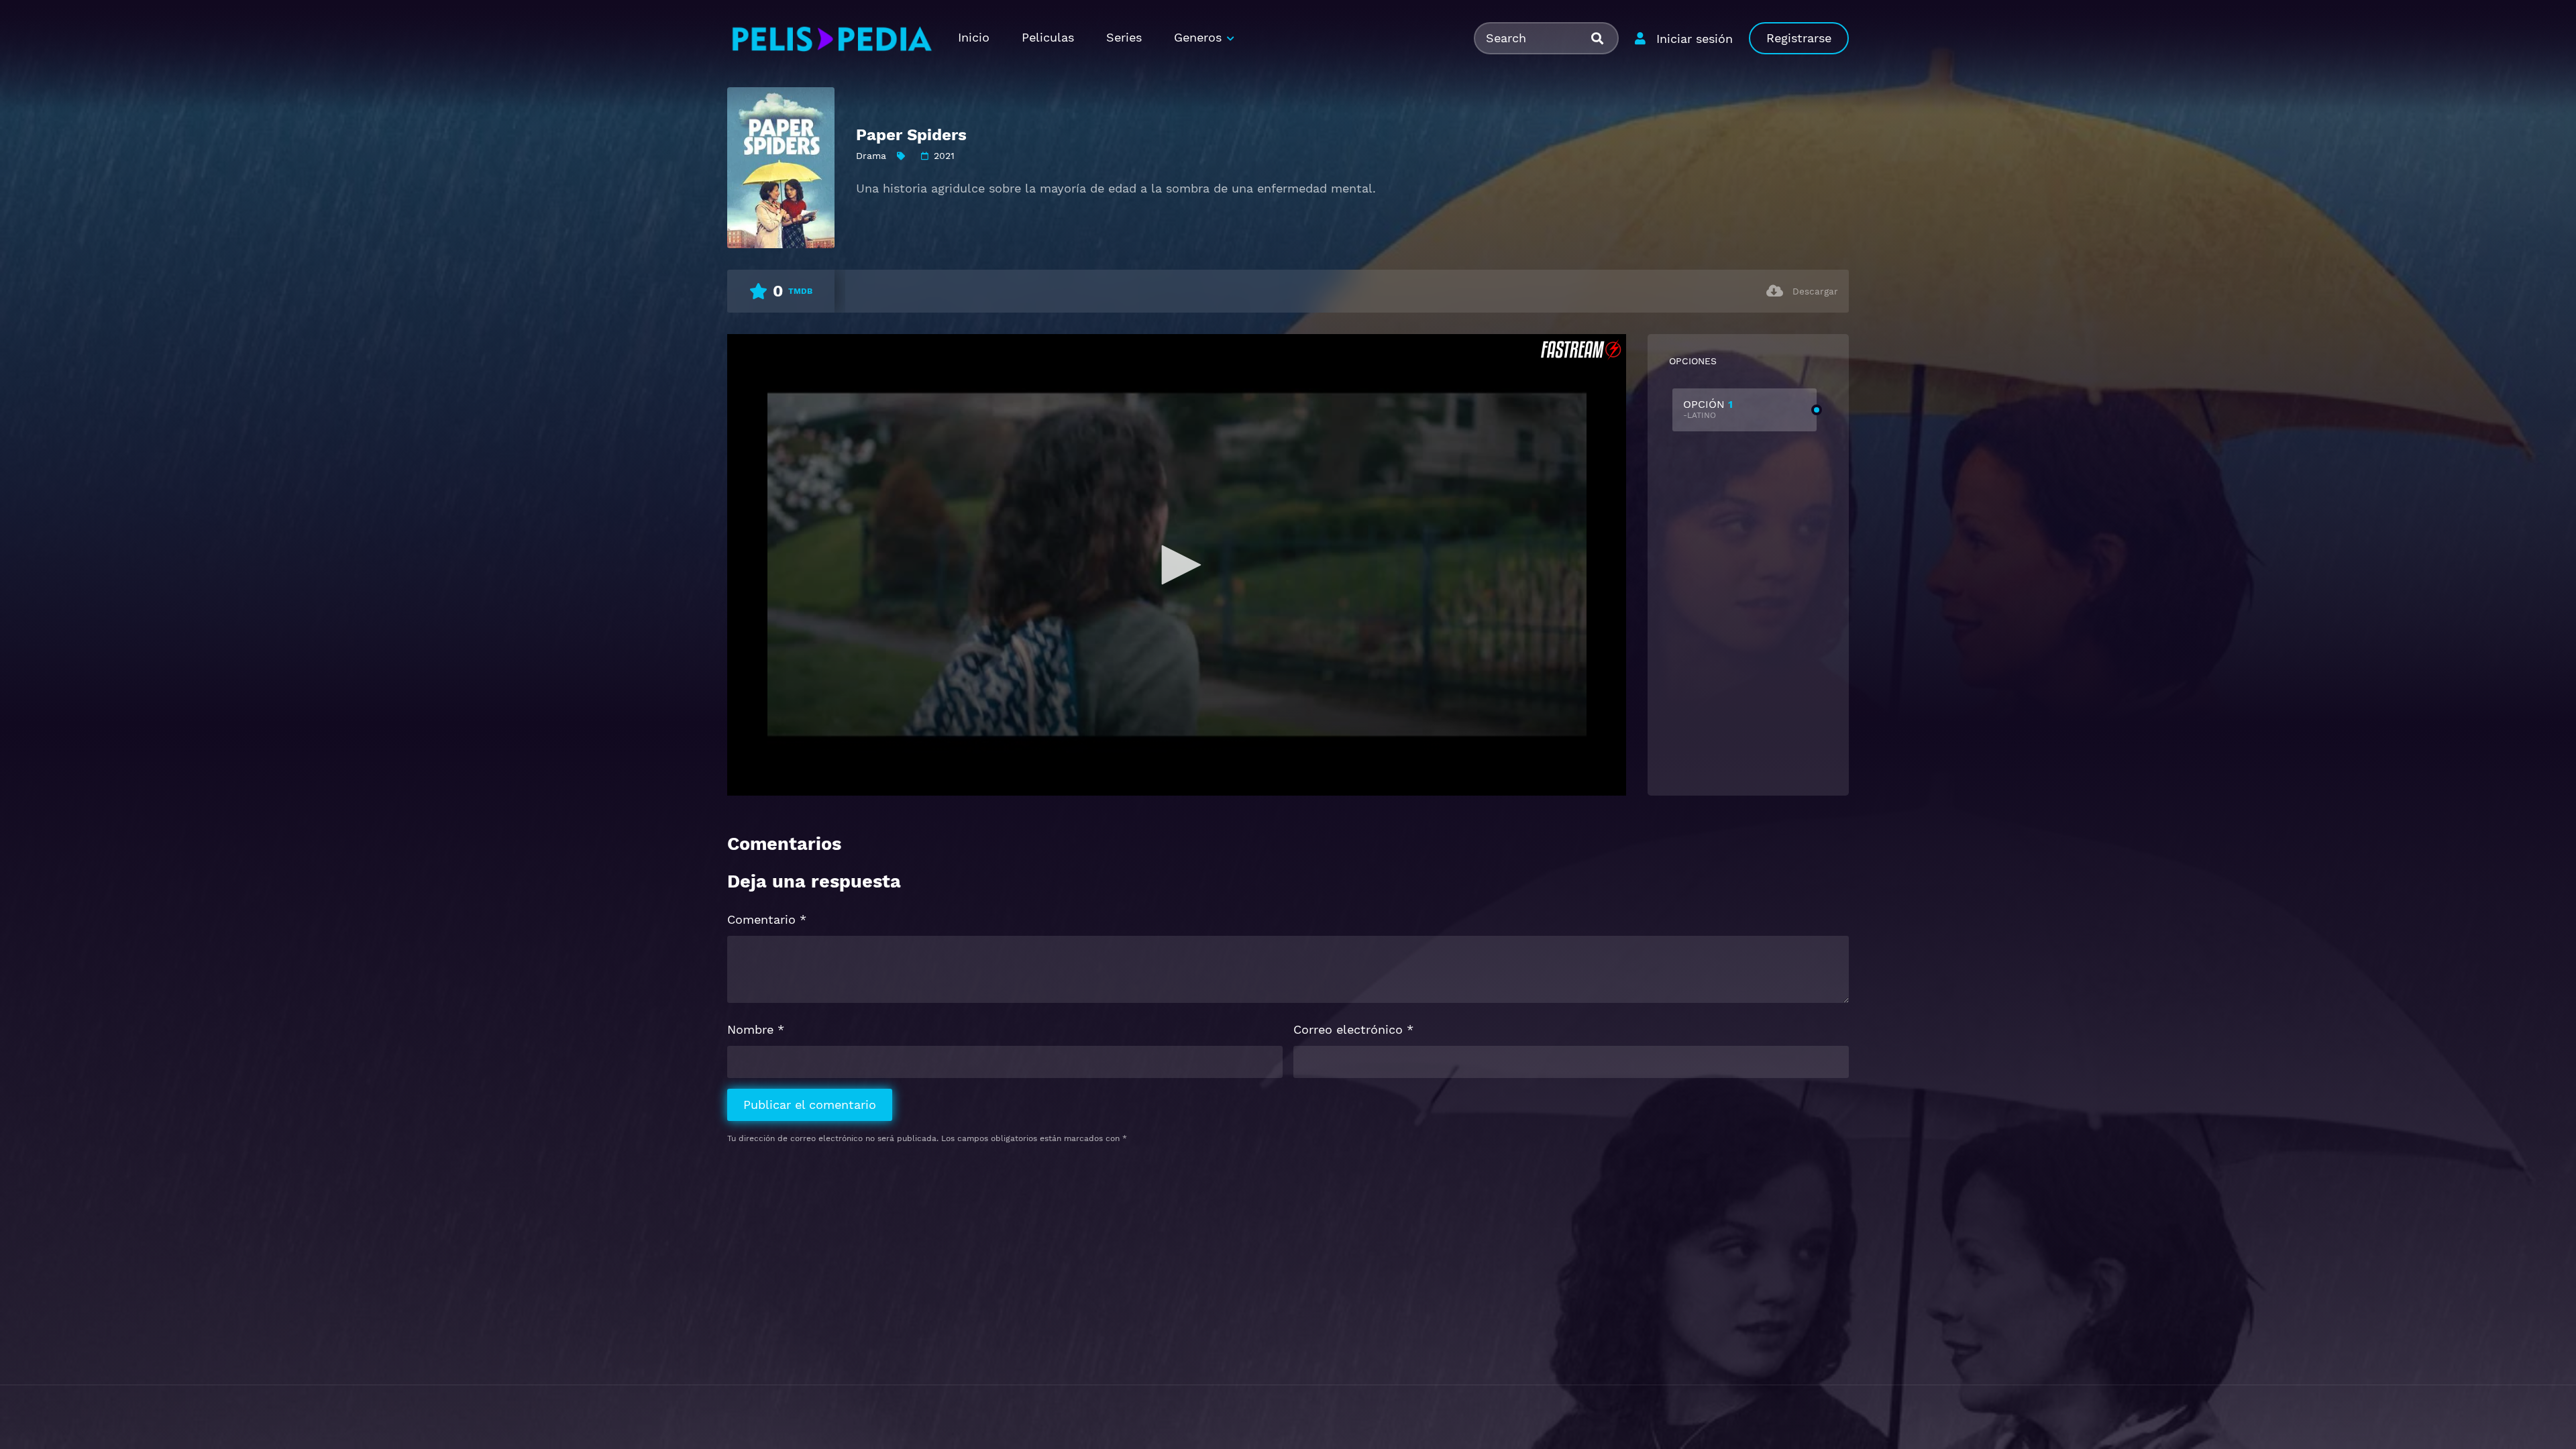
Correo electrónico (1353, 1029)
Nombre (756, 1029)
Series (1124, 37)
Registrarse (1799, 38)
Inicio (974, 37)
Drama (871, 156)
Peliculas (1048, 37)
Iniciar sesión (1695, 39)
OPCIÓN (1708, 409)
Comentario (767, 919)
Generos (1198, 37)
